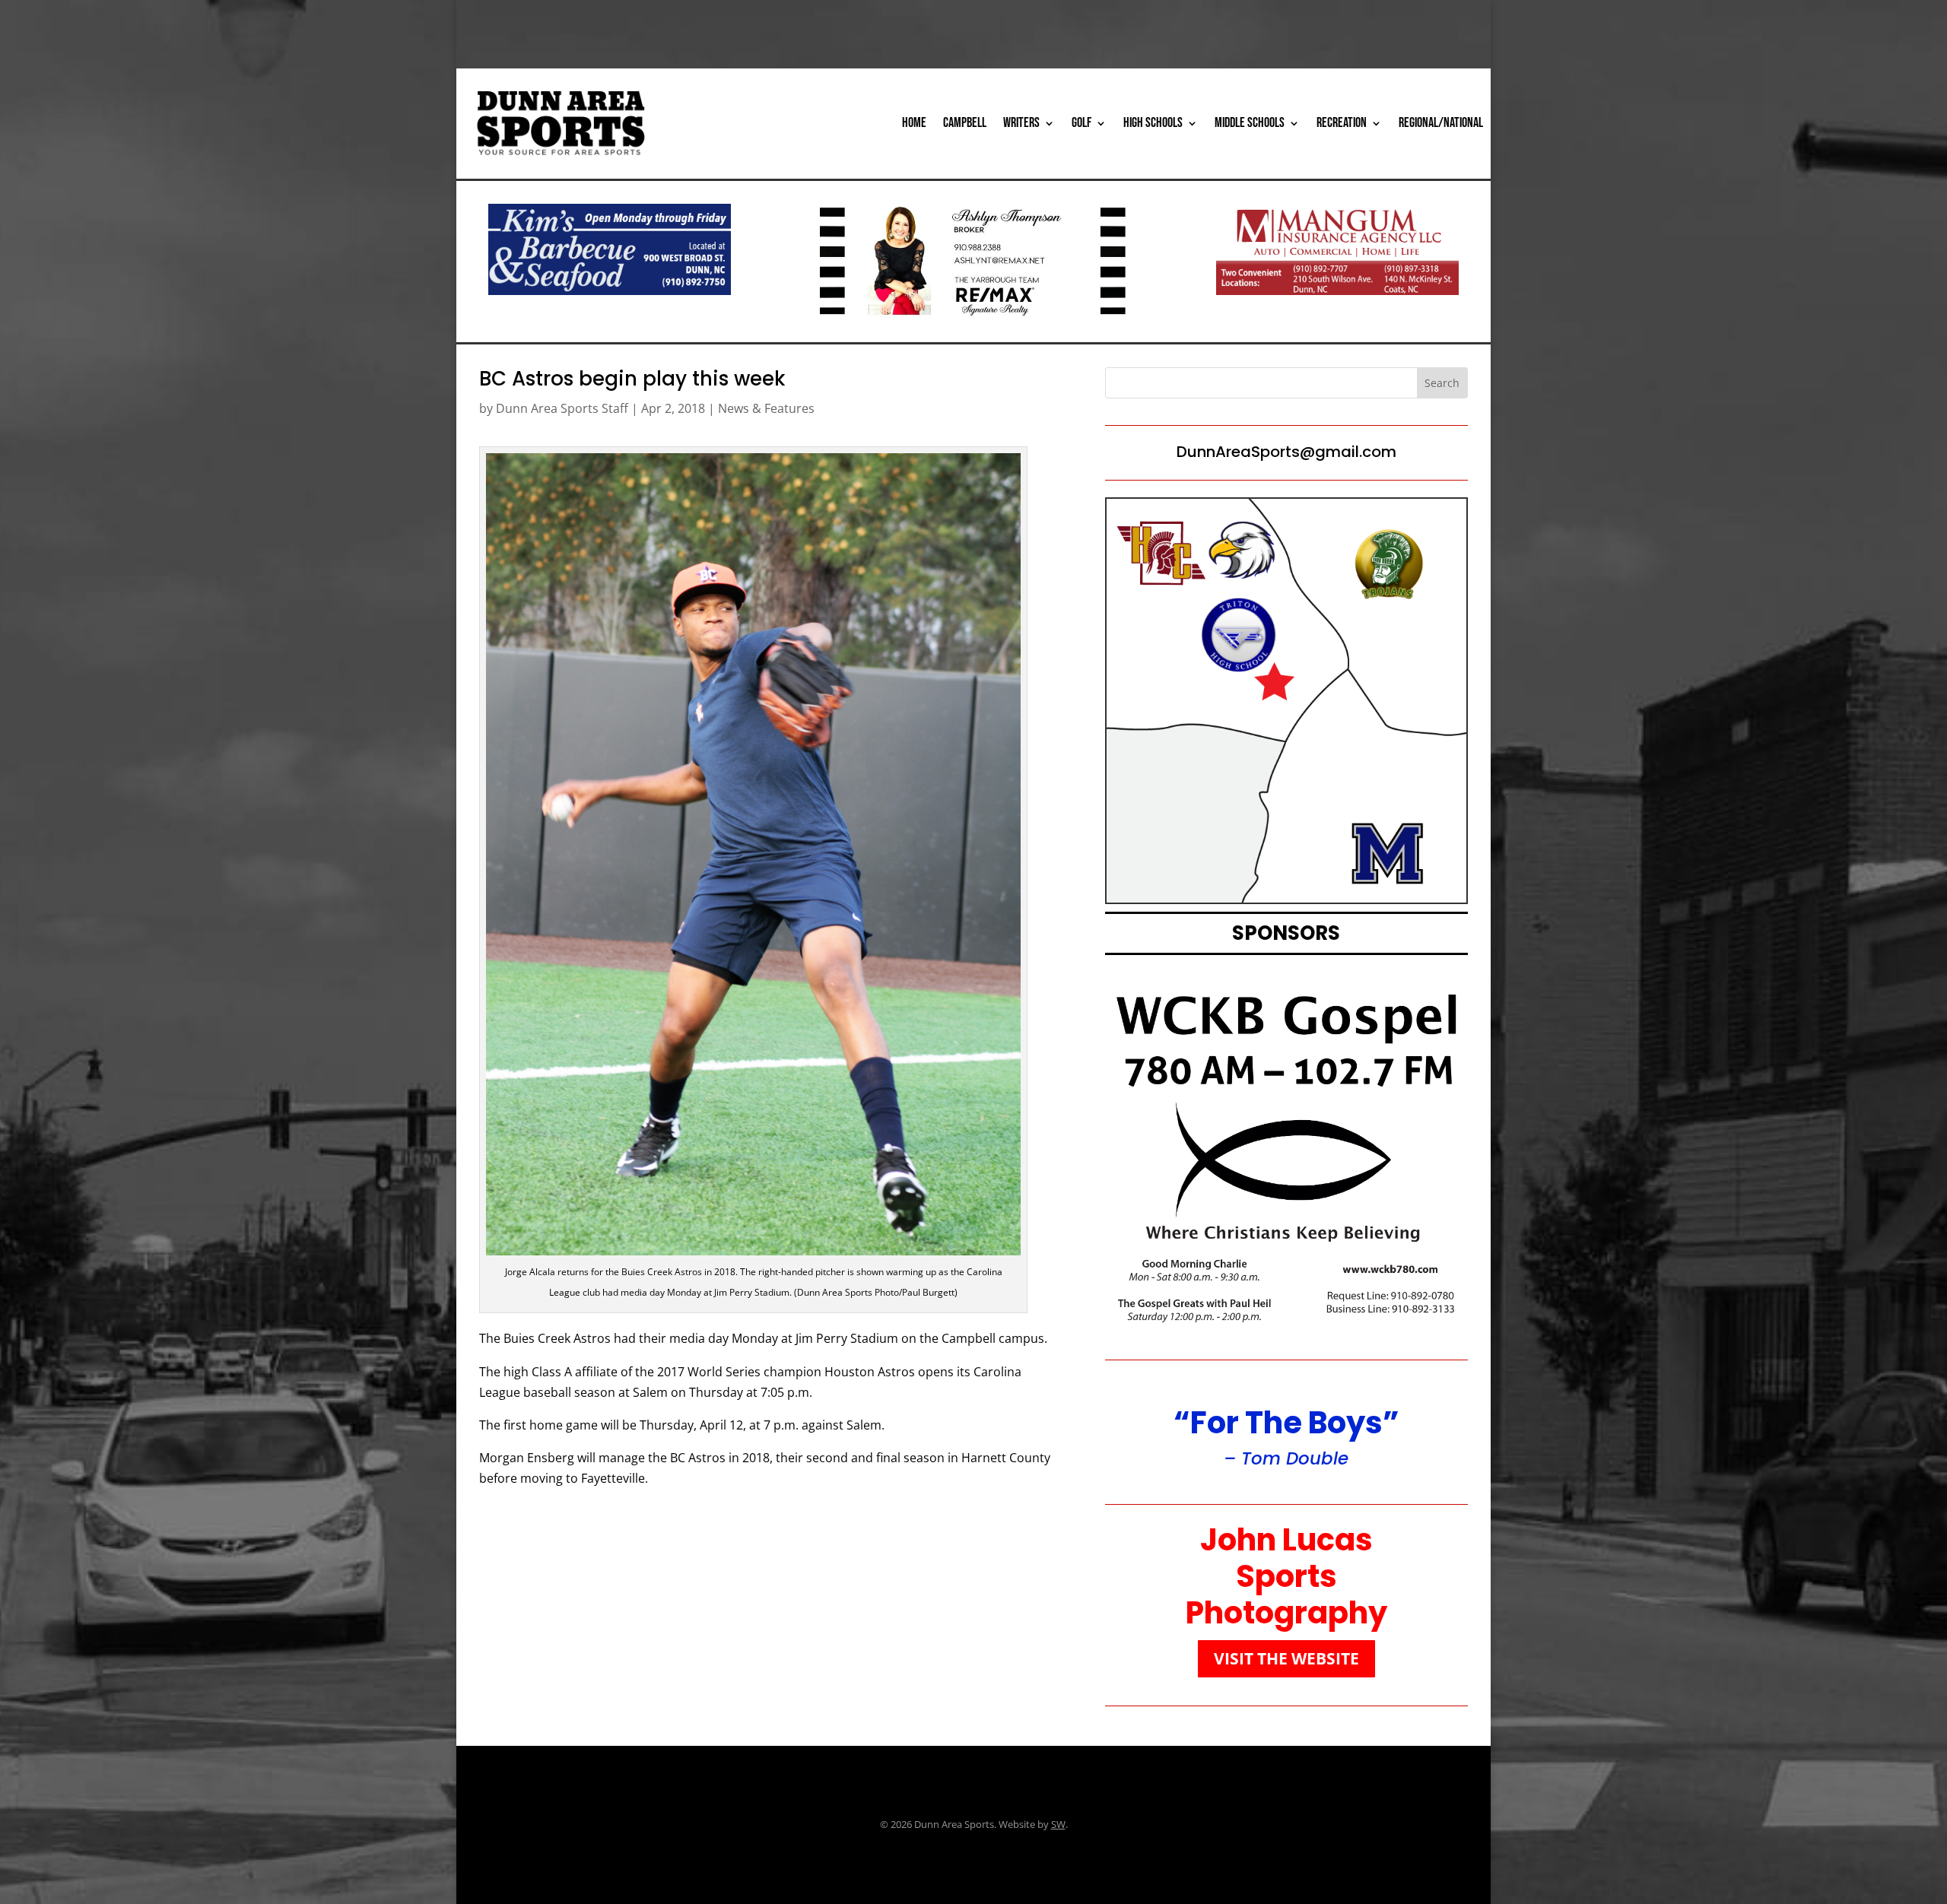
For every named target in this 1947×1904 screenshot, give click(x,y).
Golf (1081, 123)
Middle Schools (1250, 123)
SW (1058, 1824)
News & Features (766, 408)
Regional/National (1441, 123)
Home (914, 123)
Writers (1021, 123)
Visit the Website (1286, 1658)
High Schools (1153, 123)
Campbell (965, 123)
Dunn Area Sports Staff (562, 408)
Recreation (1342, 123)
